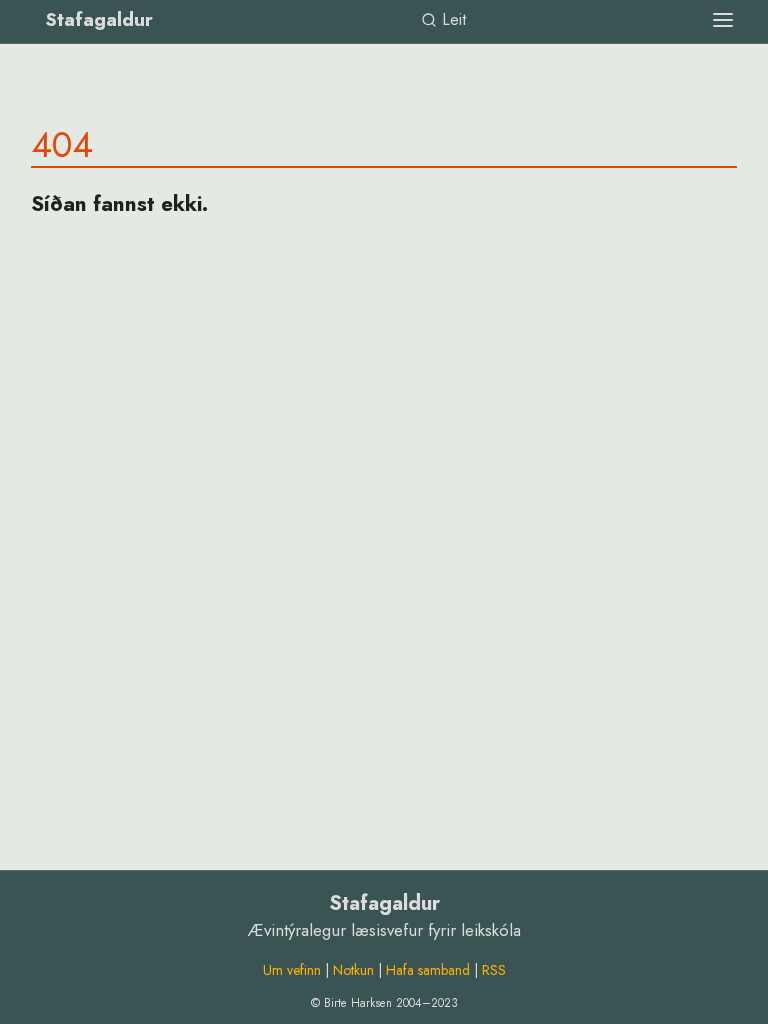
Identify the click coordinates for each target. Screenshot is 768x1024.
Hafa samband (428, 970)
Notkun (353, 970)
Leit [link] (451, 19)
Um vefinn (292, 970)
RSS (494, 970)
